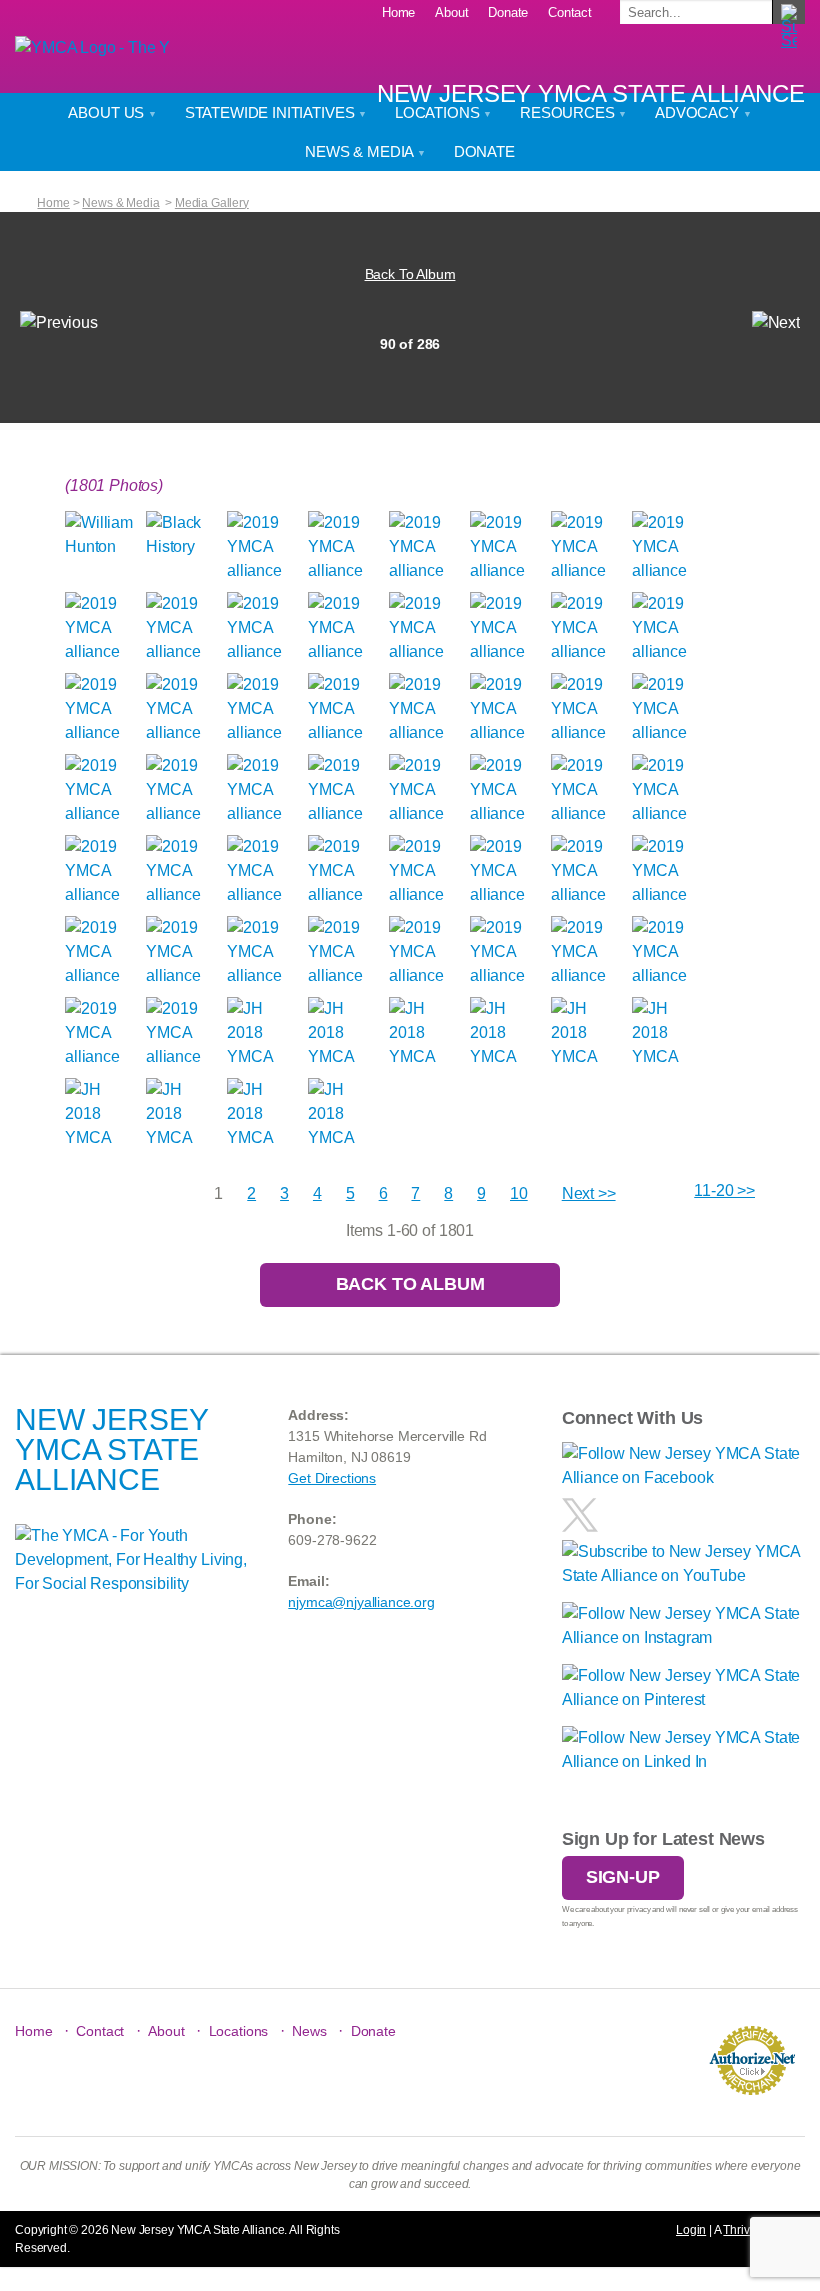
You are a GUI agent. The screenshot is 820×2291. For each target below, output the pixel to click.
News (309, 2031)
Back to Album (410, 1284)
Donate (508, 12)
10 (519, 1193)
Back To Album (410, 274)
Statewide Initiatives (271, 112)
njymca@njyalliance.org (361, 1602)
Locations (439, 112)
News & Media (361, 151)
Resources (569, 112)
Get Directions (332, 1478)
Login (691, 2230)
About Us (108, 112)
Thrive (739, 2230)
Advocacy (699, 112)
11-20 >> (724, 1190)
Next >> (589, 1193)
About (451, 12)
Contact (570, 12)
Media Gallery (212, 203)
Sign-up (623, 1877)
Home (398, 12)
